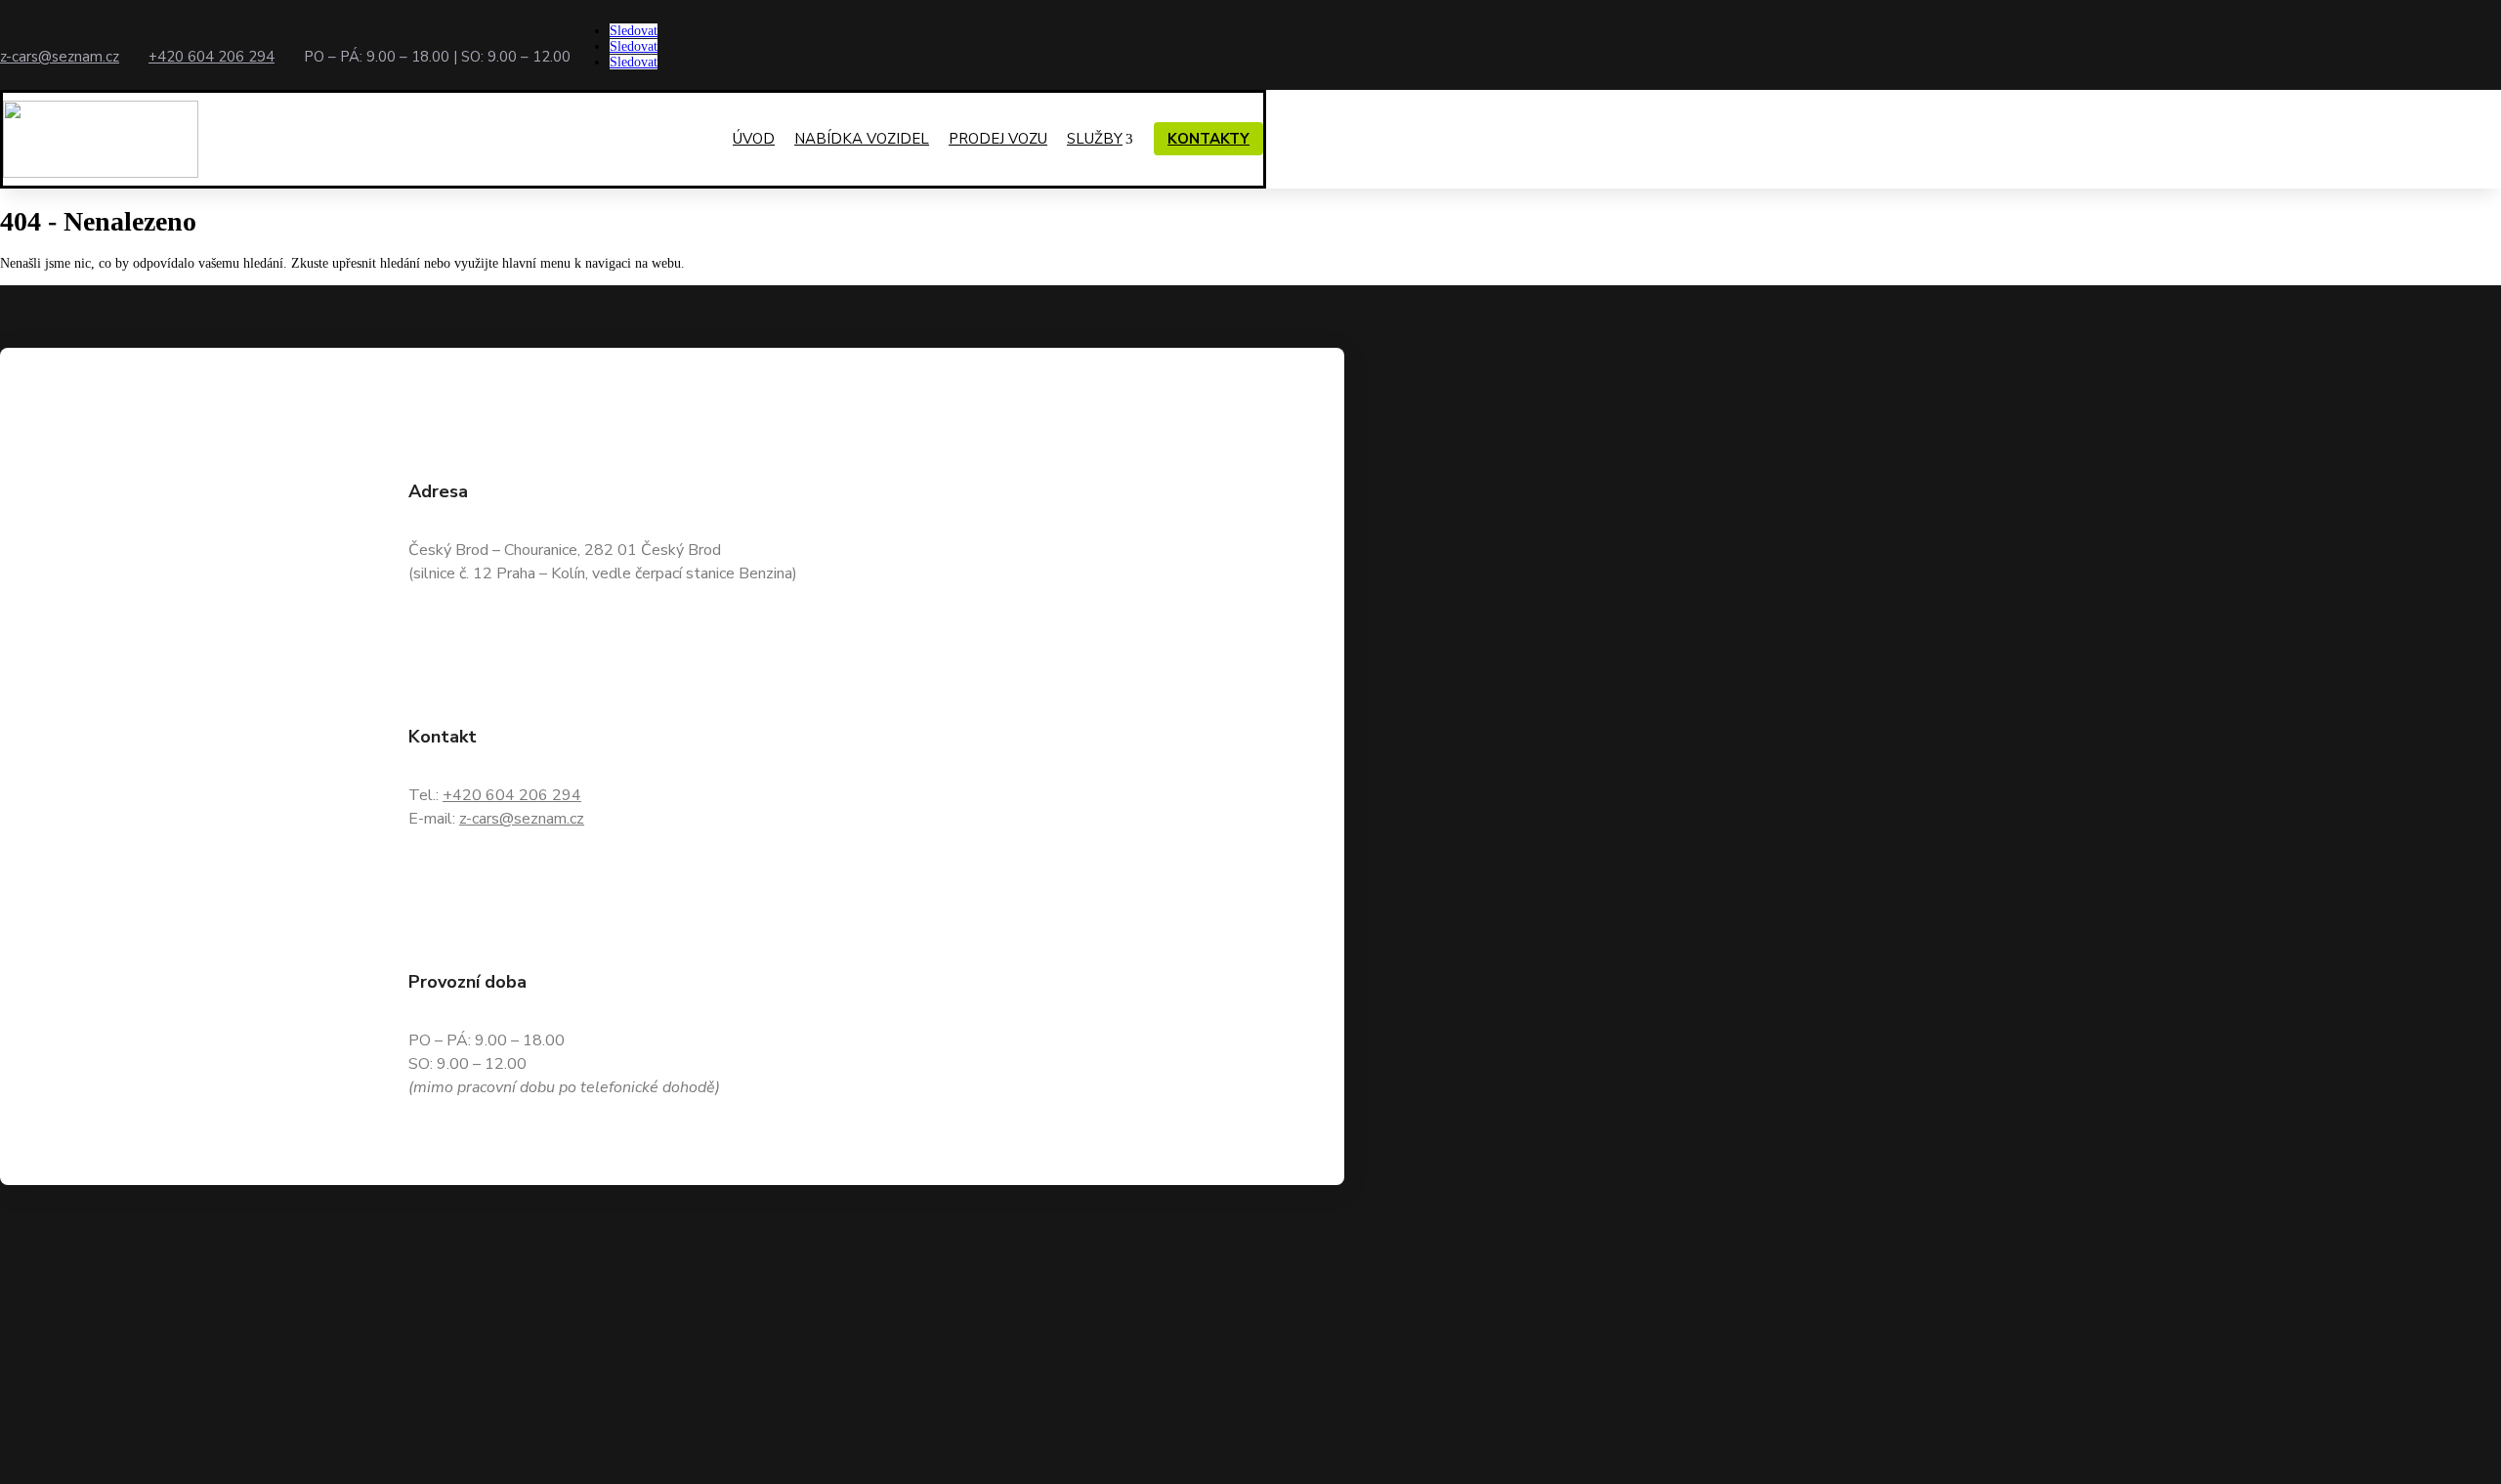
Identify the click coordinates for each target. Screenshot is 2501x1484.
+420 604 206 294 (212, 57)
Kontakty (1208, 139)
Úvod (754, 139)
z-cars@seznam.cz (60, 57)
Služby (1095, 139)
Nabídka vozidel (862, 139)
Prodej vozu (998, 139)
